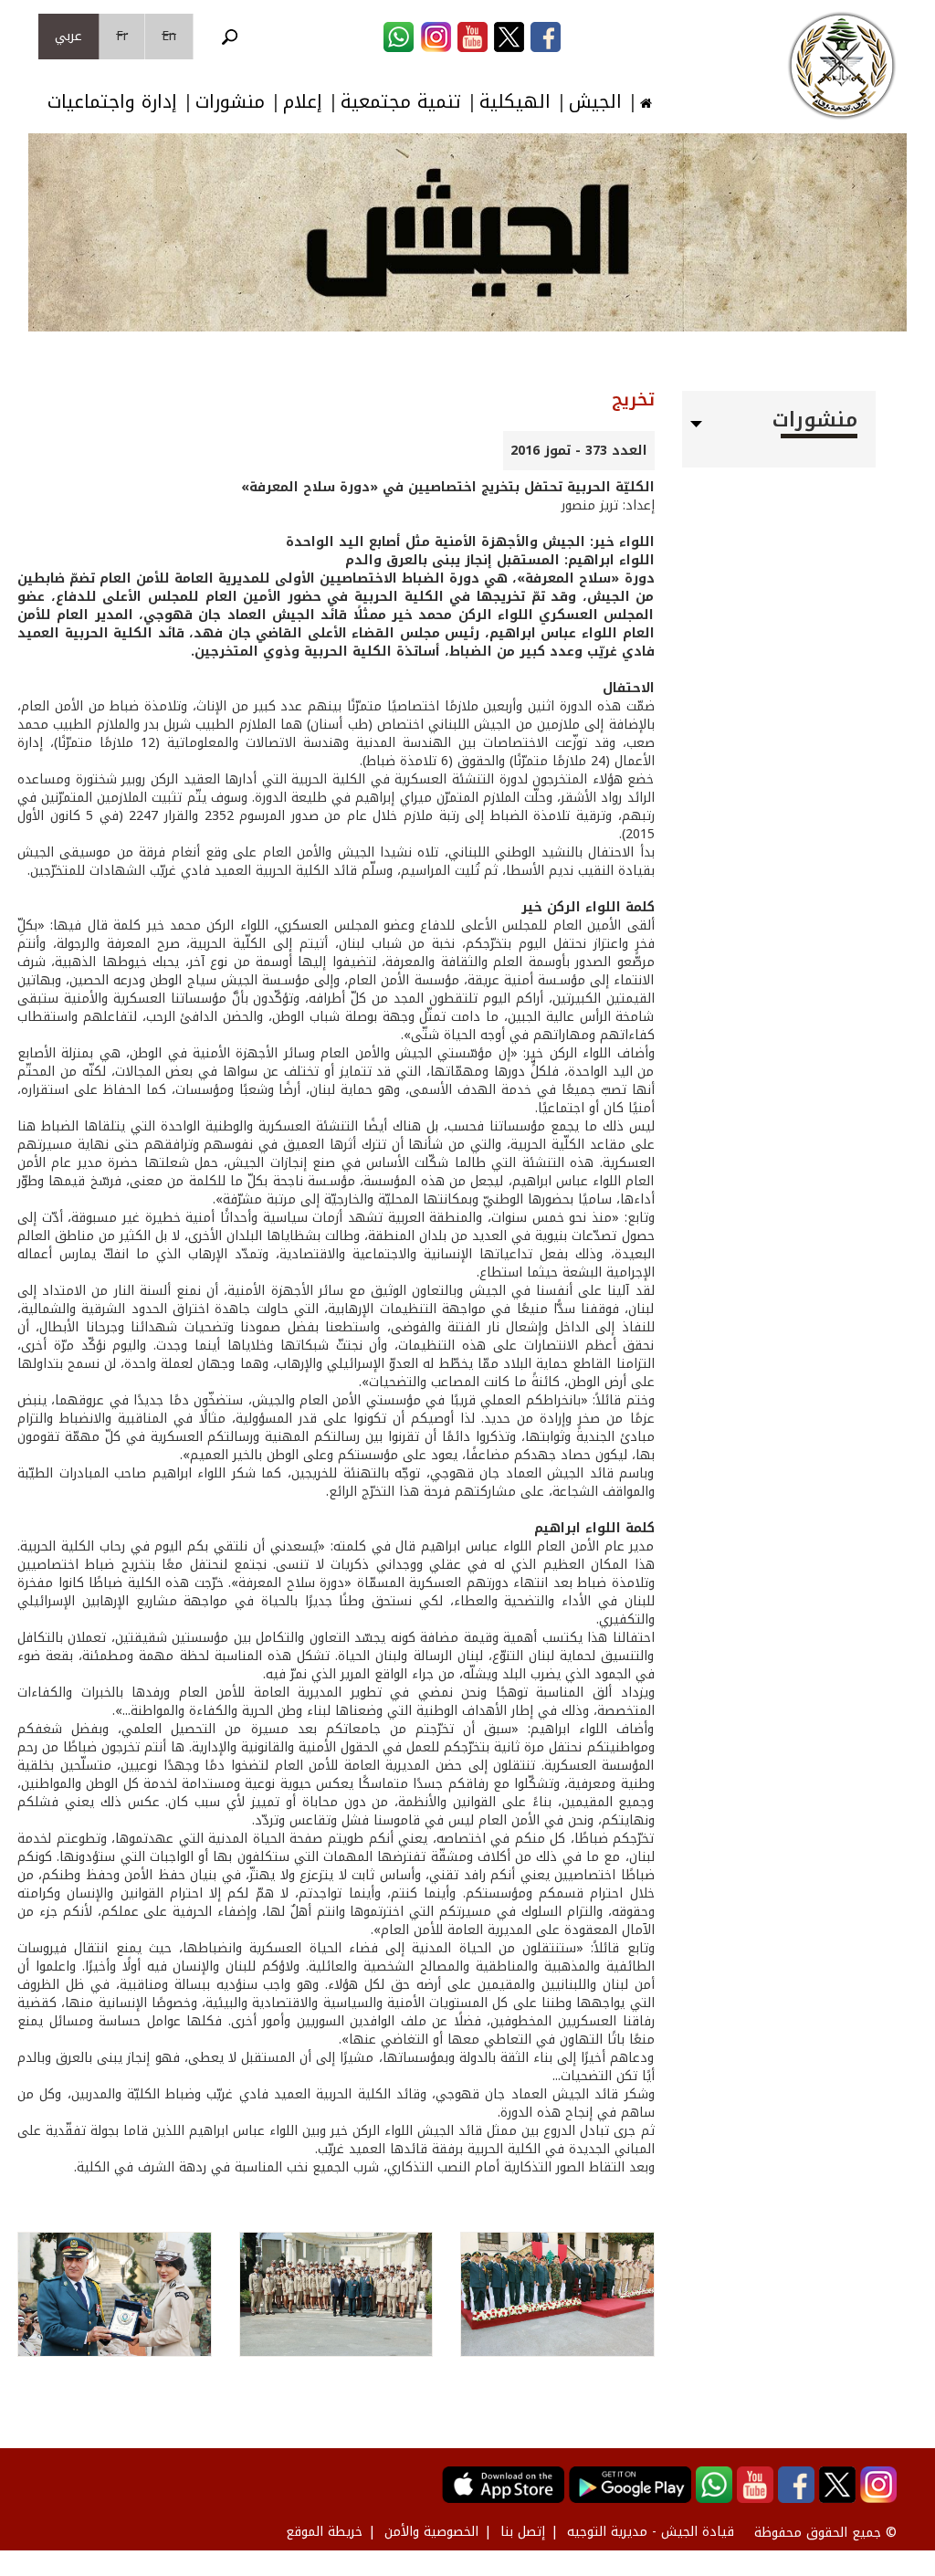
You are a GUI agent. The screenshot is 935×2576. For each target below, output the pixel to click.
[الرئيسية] (842, 66)
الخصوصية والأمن (431, 2532)
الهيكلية (515, 102)
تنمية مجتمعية (401, 102)
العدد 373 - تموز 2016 (579, 451)
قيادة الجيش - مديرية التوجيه (651, 2532)
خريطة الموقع (324, 2532)
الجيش (595, 102)
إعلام (303, 102)
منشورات (230, 102)
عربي (68, 36)
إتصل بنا (523, 2532)
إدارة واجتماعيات (112, 102)
